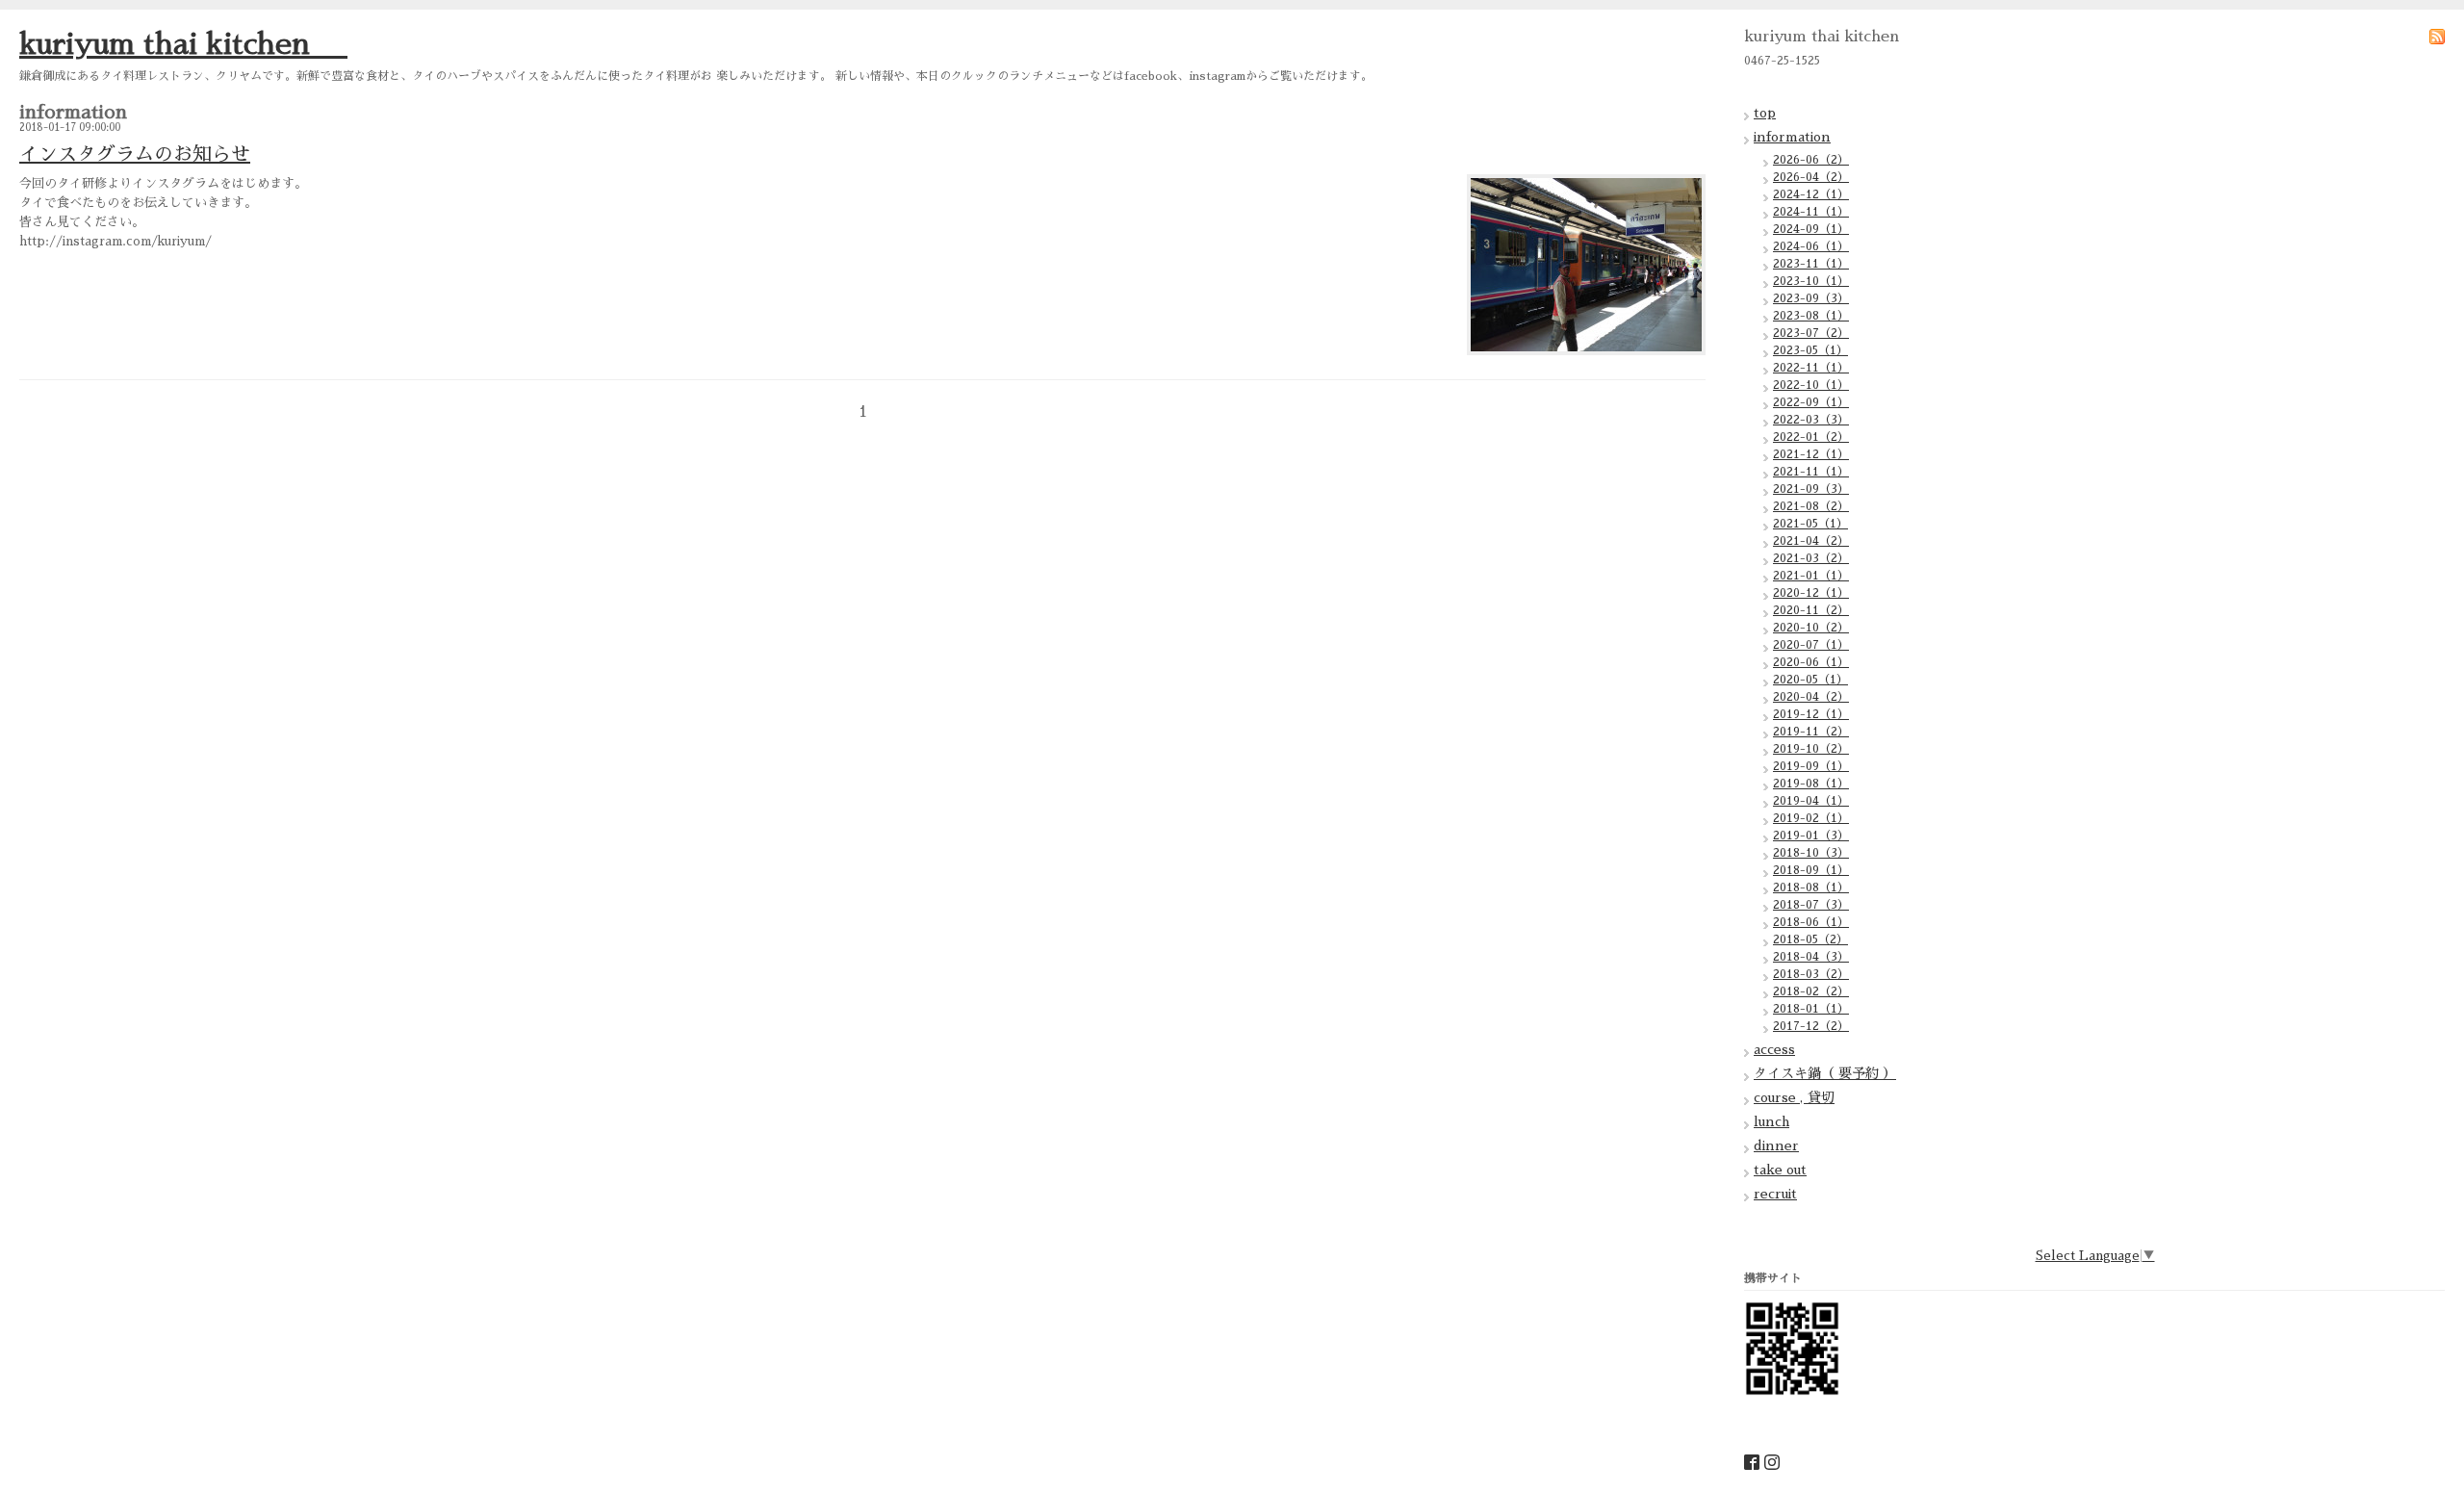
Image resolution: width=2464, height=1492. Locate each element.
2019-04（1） (1811, 801)
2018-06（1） (1811, 922)
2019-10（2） (1811, 749)
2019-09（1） (1811, 766)
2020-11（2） (1811, 610)
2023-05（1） (1810, 350)
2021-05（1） (1810, 524)
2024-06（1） (1811, 246)
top (1765, 113)
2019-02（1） (1811, 818)
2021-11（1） (1811, 472)
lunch (1771, 1121)
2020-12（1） (1811, 593)
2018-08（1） (1811, 887)
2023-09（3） (1811, 298)
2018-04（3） (1811, 957)
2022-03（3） (1811, 420)
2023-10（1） (1811, 281)
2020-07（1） (1811, 645)
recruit (1775, 1194)
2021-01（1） (1811, 576)
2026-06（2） (1811, 160)
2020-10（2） (1811, 628)
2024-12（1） (1811, 194)
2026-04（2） (1811, 177)
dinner (1776, 1145)
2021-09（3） (1811, 489)
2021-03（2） (1811, 558)
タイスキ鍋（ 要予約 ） (1825, 1073)
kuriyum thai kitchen (183, 44)
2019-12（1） (1811, 714)
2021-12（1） (1811, 454)
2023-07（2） (1811, 333)
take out (1780, 1170)
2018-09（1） (1811, 870)
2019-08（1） (1811, 784)
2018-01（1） (1811, 1009)
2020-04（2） (1811, 697)
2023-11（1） (1811, 264)
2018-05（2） (1810, 939)
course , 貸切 (1794, 1097)
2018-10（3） (1811, 853)
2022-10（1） (1811, 385)
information (1792, 137)
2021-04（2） (1811, 541)
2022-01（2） (1811, 437)
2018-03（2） (1811, 974)
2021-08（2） (1811, 506)
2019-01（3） (1811, 836)
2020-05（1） (1810, 680)
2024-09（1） (1811, 229)
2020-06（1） (1811, 662)
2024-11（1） (1811, 212)
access (1774, 1049)
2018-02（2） (1811, 991)
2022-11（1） (1811, 368)
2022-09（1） (1811, 402)
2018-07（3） (1811, 905)
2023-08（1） (1811, 316)
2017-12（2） (1811, 1026)
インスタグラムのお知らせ (135, 154)
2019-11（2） (1811, 732)
